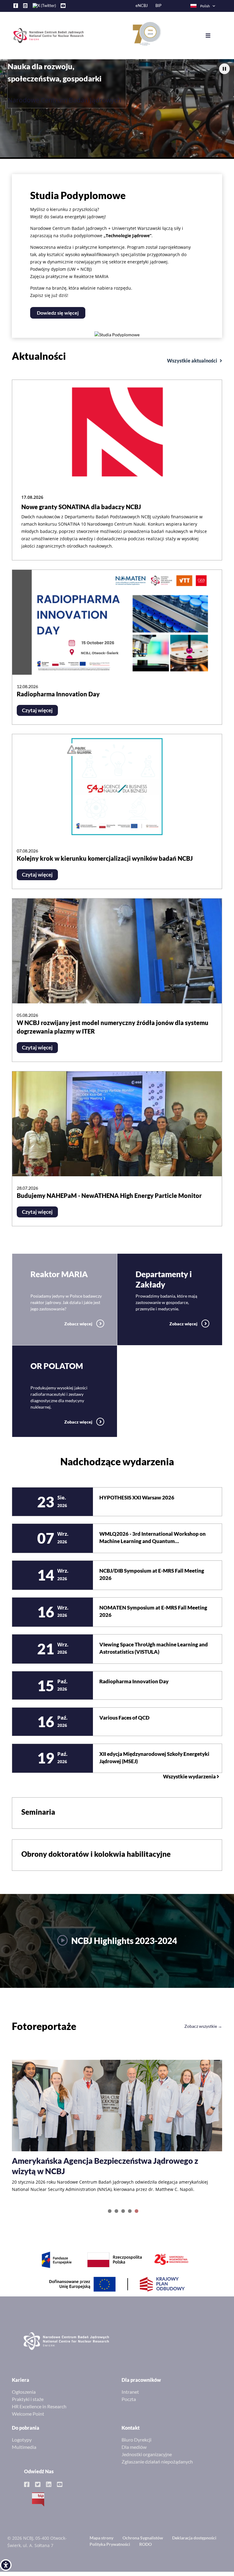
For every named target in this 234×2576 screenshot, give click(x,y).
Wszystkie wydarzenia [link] (190, 1777)
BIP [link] (158, 6)
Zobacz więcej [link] (79, 1324)
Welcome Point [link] (28, 2421)
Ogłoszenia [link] (24, 2399)
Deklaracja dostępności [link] (194, 2545)
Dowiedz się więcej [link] (58, 313)
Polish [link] (205, 6)
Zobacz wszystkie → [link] (203, 2026)
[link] (6, 2565)
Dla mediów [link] (134, 2454)
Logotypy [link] (22, 2447)
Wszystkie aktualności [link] (193, 361)
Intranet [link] (130, 2399)
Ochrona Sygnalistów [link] (143, 2545)
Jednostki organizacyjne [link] (147, 2462)
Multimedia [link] (24, 2454)
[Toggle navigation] (213, 36)
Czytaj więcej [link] (37, 710)
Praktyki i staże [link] (28, 2406)
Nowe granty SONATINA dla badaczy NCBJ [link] (81, 507)
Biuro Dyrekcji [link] (136, 2447)
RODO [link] (145, 2551)
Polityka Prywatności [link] (110, 2551)
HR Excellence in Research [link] (39, 2414)
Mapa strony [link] (101, 2545)
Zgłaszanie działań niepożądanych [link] (157, 2469)
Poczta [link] (129, 2406)
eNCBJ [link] (142, 6)
